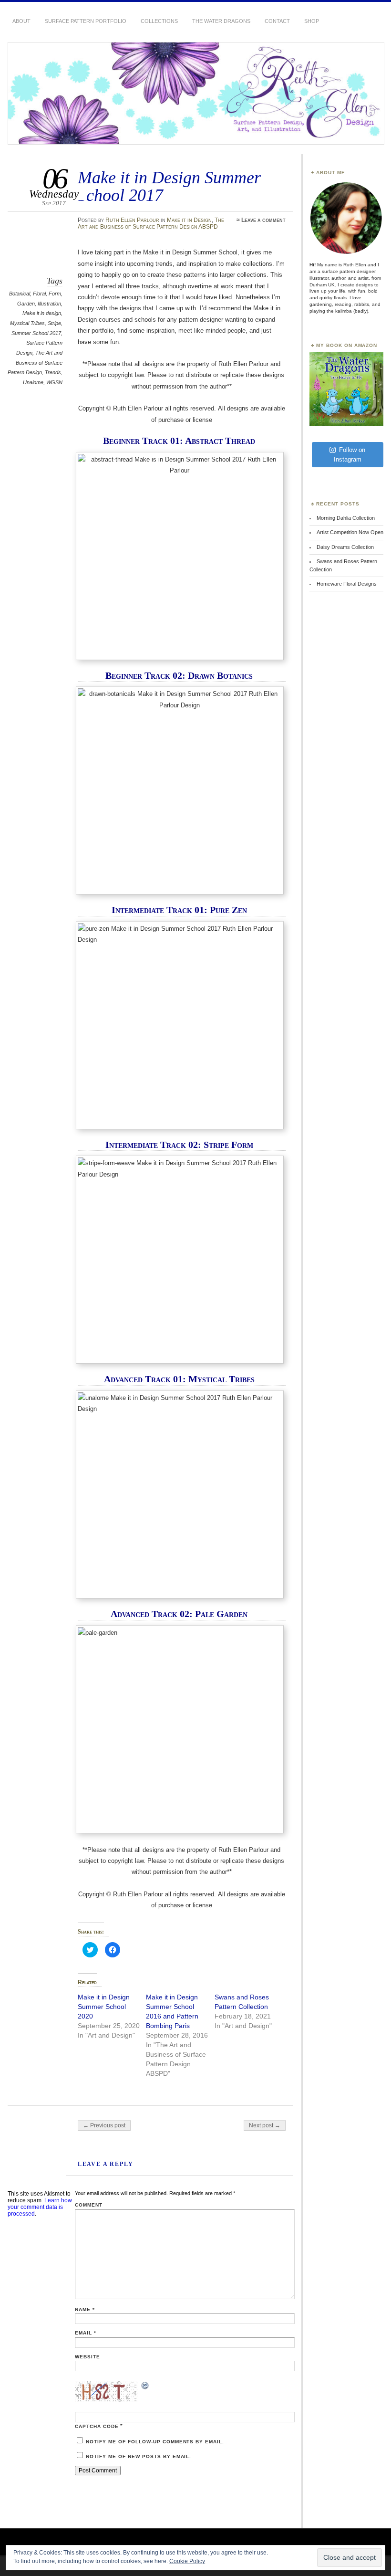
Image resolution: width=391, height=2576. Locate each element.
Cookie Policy (187, 2561)
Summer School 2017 (36, 333)
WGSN (54, 382)
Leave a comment (263, 220)
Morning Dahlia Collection (346, 518)
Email (86, 2333)
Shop (312, 21)
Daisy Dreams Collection (345, 547)
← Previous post (104, 2125)
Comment (89, 2205)
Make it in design (42, 313)
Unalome (33, 382)
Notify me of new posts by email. (139, 2456)
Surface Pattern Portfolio (86, 21)
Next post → (265, 2125)
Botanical (20, 294)
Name (85, 2309)
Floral (39, 294)
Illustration (49, 304)
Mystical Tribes (27, 323)
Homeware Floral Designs (347, 584)
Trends (53, 372)
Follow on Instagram (350, 455)
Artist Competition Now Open (350, 532)
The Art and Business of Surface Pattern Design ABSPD (151, 223)
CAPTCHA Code (97, 2426)
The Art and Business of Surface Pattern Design (35, 363)
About (21, 21)
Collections (159, 21)
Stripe (54, 323)
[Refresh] (145, 2387)
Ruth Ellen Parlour (132, 220)
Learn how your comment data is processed (40, 2207)
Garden (26, 304)
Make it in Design (189, 220)
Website (87, 2357)
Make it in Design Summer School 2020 (104, 2007)
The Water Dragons (221, 21)
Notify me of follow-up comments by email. (155, 2442)
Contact (277, 21)
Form (55, 294)
